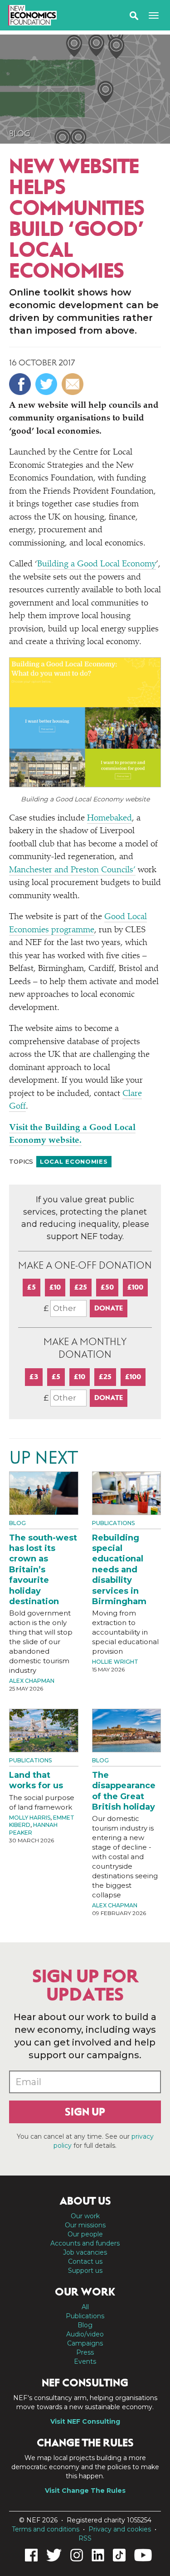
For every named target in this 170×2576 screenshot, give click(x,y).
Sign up (85, 2112)
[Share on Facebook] (21, 384)
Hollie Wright (115, 1662)
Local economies (74, 1161)
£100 (135, 1287)
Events (85, 2361)
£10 (55, 1287)
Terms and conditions (46, 2529)
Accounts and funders (85, 2243)
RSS (85, 2538)
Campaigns (85, 2343)
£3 (34, 1377)
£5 (32, 1287)
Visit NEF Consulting (85, 2421)
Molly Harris (30, 1818)
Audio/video (85, 2334)
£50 (107, 1287)
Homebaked (109, 818)
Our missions (85, 2225)
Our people (85, 2234)
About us (85, 2201)
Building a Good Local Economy (97, 564)
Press (85, 2352)
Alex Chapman (32, 1681)
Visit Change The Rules (85, 2491)
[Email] (74, 384)
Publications (113, 1523)
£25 (81, 1287)
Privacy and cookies (120, 2529)
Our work (85, 2216)
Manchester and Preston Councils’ (72, 870)
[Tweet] (47, 384)
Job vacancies (85, 2252)
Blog (20, 134)
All (85, 2307)
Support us (85, 2271)
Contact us (85, 2261)
